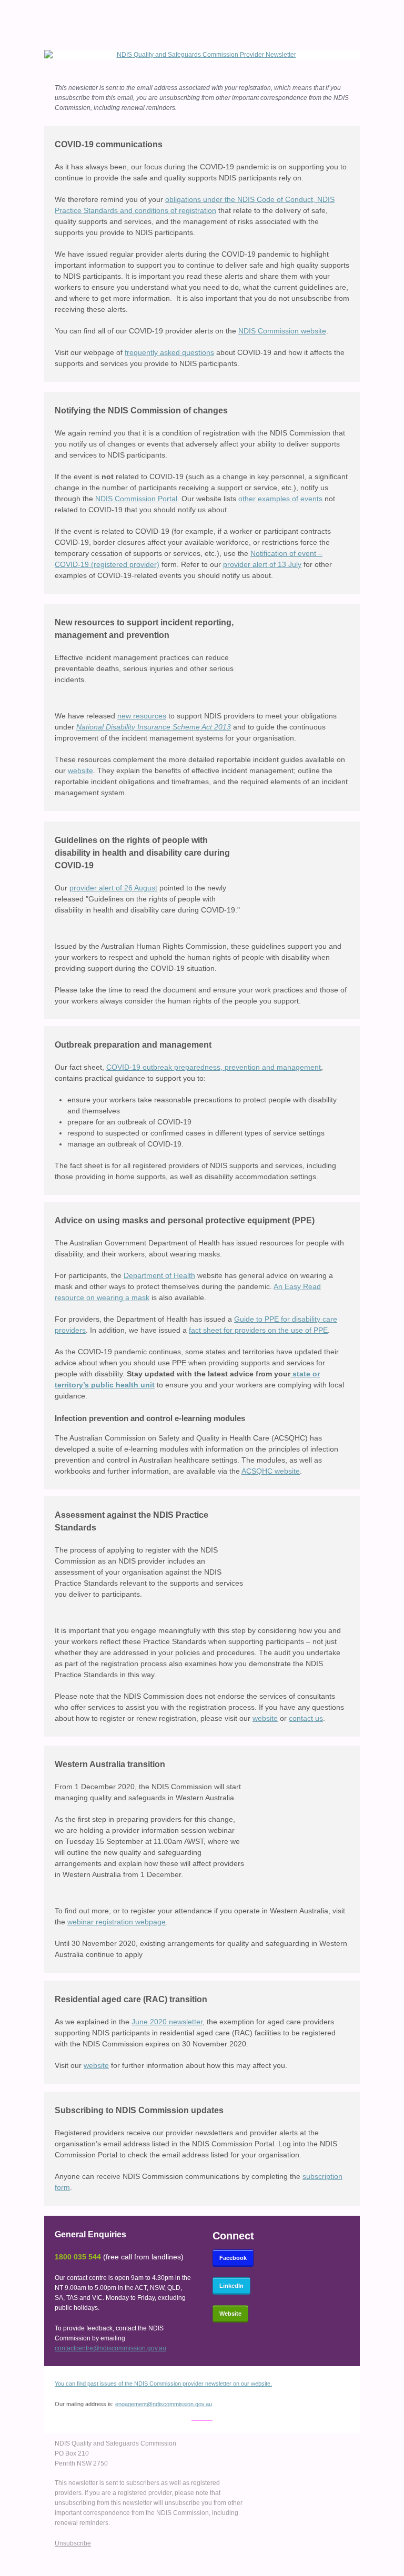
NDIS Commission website (282, 331)
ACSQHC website (271, 1471)
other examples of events (280, 499)
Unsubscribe (73, 2543)
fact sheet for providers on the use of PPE (258, 1330)
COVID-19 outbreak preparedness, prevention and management (214, 1067)
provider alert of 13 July (262, 564)
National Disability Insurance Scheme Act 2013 (154, 727)
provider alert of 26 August (113, 888)
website (80, 770)
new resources (142, 716)
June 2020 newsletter (167, 2022)
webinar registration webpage (117, 1922)
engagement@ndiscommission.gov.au (164, 2404)
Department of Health (159, 1275)
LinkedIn (231, 2286)
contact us (306, 1718)
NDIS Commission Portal (136, 499)
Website (230, 2314)
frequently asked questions (169, 352)
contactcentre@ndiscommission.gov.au (110, 2348)
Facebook (233, 2258)
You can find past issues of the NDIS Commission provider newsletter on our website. (163, 2384)
